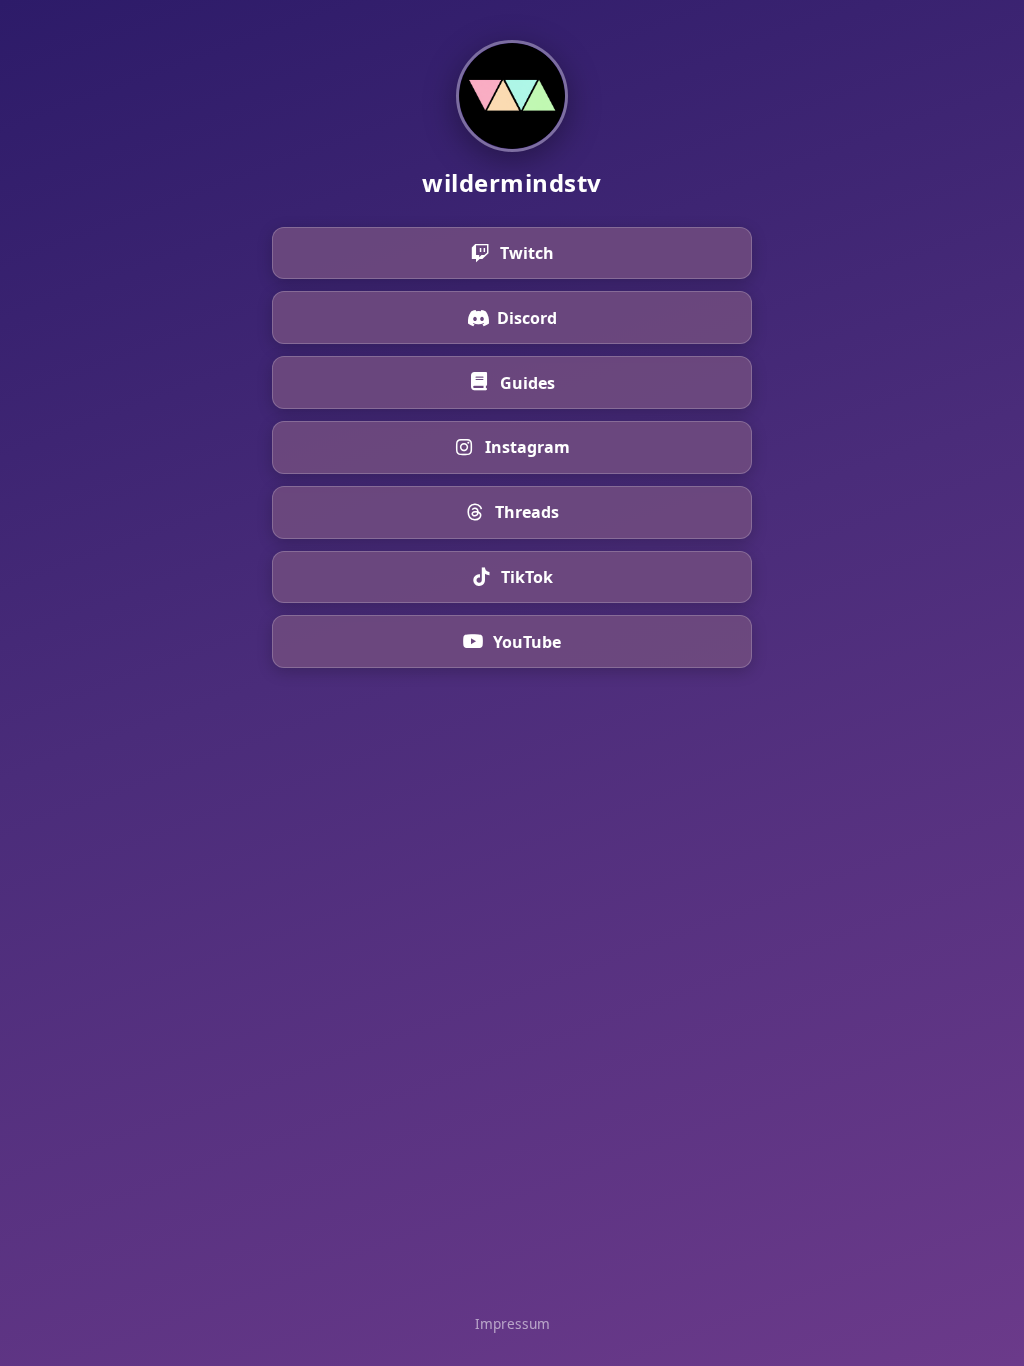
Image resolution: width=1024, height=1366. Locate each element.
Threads (527, 512)
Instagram (527, 447)
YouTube (527, 642)
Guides (527, 383)
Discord (527, 318)
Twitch (527, 253)
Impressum (512, 1323)
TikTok (527, 577)
